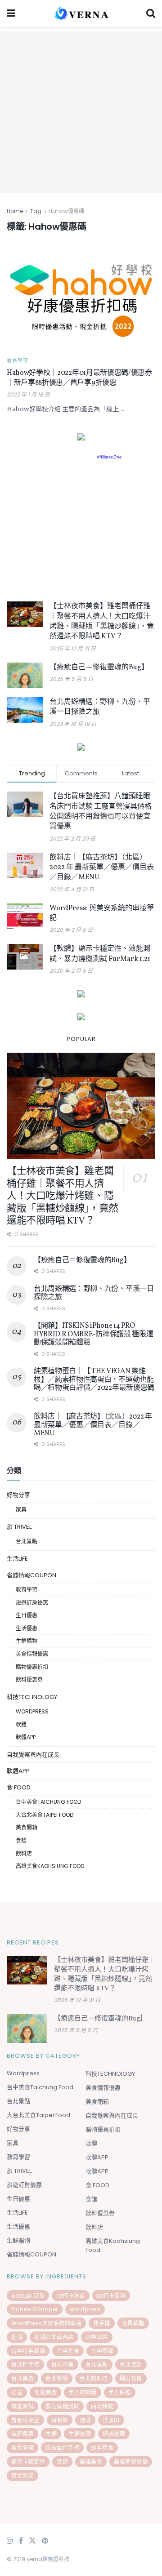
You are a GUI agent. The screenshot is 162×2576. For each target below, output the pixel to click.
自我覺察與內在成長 (33, 1755)
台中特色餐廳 (28, 2351)
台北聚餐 (57, 2378)
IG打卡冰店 (71, 2296)
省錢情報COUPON (31, 1575)
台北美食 (22, 2378)
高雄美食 (91, 2462)
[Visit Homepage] (81, 13)
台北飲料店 (94, 2378)
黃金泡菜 (22, 2476)
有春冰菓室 (25, 2420)
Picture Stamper (35, 2309)
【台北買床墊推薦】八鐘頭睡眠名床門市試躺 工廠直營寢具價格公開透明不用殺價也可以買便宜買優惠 (101, 812)
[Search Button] (151, 13)
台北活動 (131, 2365)
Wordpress (32, 1711)
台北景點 (27, 1542)
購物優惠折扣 (32, 1667)
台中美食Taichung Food (48, 1802)
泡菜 (85, 2420)
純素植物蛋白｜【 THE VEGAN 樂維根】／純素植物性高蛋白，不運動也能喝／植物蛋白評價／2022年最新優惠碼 (94, 1380)
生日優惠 (27, 1615)
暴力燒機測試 (62, 2406)
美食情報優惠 (32, 1654)
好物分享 (18, 1495)
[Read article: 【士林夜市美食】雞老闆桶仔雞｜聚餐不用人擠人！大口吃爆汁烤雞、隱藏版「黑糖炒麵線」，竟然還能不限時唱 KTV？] (25, 614)
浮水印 (111, 2420)
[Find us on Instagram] (10, 2541)
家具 (21, 1510)
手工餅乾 (120, 2392)
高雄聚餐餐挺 (131, 2462)
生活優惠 (27, 1628)
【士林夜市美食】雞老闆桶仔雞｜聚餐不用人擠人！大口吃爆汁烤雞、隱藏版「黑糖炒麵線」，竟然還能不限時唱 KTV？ (102, 621)
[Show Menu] (11, 13)
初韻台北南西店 (54, 2337)
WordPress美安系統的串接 (46, 2323)
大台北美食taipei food (45, 1815)
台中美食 (68, 2351)
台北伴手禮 (25, 2365)
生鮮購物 (27, 1641)
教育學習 (18, 361)
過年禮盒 (102, 2448)
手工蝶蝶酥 (83, 2392)
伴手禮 (102, 2323)
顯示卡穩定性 (28, 2462)
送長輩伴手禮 (62, 2448)
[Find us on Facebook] (21, 2541)
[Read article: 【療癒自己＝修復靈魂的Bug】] (25, 675)
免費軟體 (133, 2323)
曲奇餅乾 (102, 2406)
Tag (36, 211)
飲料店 (24, 1853)
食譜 (21, 1840)
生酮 (51, 2434)
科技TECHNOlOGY (32, 1697)
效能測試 (22, 2406)
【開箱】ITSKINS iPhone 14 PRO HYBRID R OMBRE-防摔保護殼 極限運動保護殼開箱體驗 (93, 1334)
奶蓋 (17, 2392)
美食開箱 (27, 1827)
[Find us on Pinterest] (45, 2541)
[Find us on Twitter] (32, 2541)
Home (15, 211)
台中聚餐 (102, 2351)
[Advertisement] (81, 112)
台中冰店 (97, 2337)
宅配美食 (45, 2392)
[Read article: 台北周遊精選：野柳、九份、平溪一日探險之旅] (25, 710)
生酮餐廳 (80, 2434)
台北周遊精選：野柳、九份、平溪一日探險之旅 (94, 1293)
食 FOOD (19, 1787)
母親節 (60, 2420)
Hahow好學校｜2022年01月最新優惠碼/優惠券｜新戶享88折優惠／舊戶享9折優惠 (79, 378)
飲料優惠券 (29, 1680)
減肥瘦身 (22, 2434)
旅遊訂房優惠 (32, 1603)
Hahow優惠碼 (66, 211)
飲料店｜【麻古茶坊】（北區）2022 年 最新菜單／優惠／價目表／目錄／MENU (102, 868)
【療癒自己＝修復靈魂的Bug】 (99, 667)
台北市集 (63, 2365)
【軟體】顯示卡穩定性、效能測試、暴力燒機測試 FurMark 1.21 (100, 954)
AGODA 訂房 (28, 2296)
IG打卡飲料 (111, 2296)
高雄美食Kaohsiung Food (50, 1866)
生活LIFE (17, 1559)
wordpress (85, 2309)
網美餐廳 (114, 2434)
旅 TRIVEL (19, 1527)
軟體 (21, 1724)
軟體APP (26, 1737)
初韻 (17, 2337)
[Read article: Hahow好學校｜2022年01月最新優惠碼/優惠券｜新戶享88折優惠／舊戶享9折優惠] (81, 297)
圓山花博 (131, 2378)
